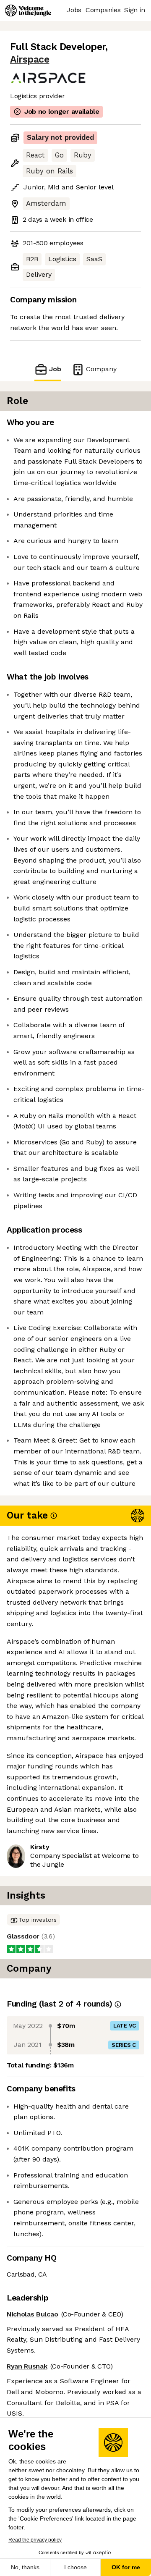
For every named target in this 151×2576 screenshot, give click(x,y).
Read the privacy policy (35, 2540)
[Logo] (28, 10)
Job (55, 369)
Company (101, 369)
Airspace (30, 59)
